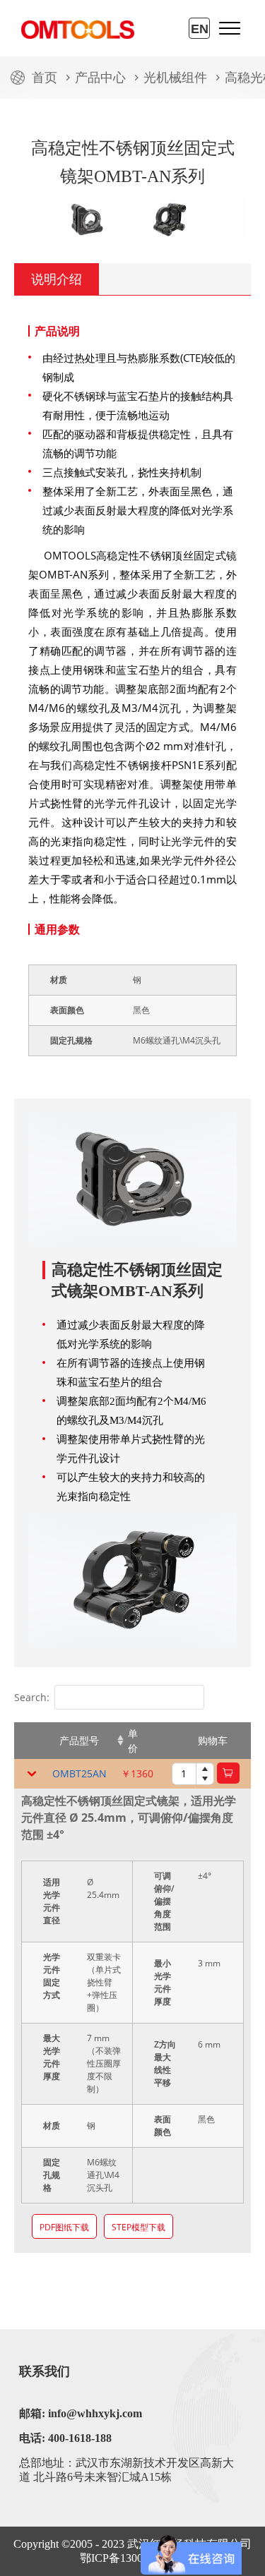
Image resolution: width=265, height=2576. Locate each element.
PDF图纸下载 (64, 2227)
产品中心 (100, 78)
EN (200, 29)
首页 (45, 78)
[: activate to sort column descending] (30, 1741)
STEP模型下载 (139, 2227)
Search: (32, 1697)
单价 (133, 1741)
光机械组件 (175, 78)
